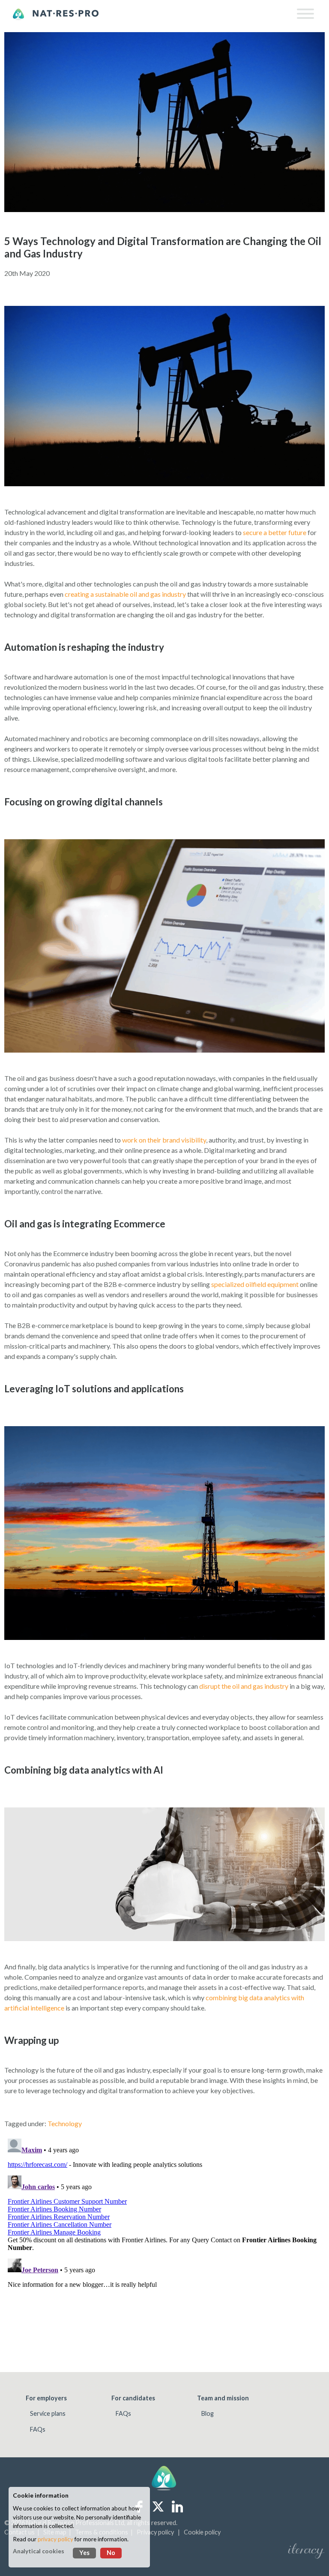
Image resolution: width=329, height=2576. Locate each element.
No (111, 2553)
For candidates (133, 2398)
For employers (46, 2398)
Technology (65, 2123)
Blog (208, 2413)
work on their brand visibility (164, 1140)
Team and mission (223, 2398)
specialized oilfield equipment (255, 1284)
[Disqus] (164, 2242)
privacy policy (55, 2539)
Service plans (48, 2413)
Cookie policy (202, 2532)
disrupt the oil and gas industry (244, 1686)
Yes (84, 2553)
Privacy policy (155, 2532)
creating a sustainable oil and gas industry (125, 594)
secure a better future (275, 532)
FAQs (38, 2429)
